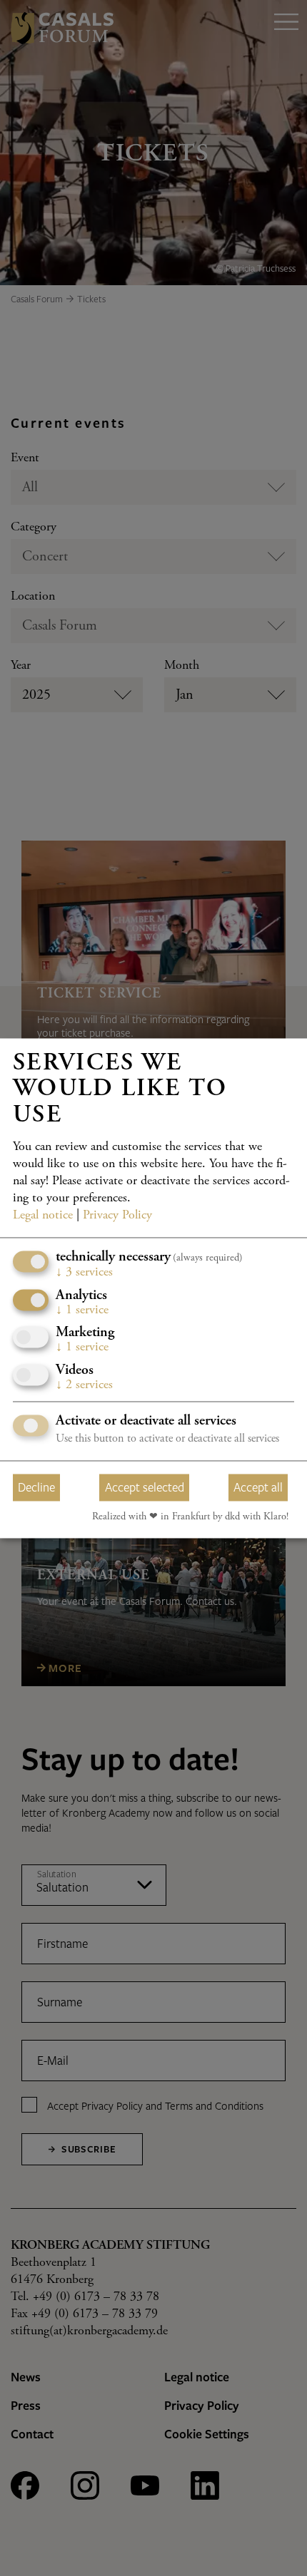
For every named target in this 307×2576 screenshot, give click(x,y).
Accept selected (145, 1488)
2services (84, 1385)
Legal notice (43, 1216)
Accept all (258, 1488)
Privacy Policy (117, 1216)
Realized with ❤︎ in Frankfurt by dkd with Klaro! (190, 1518)
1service (82, 1310)
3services (84, 1273)
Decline (36, 1488)
